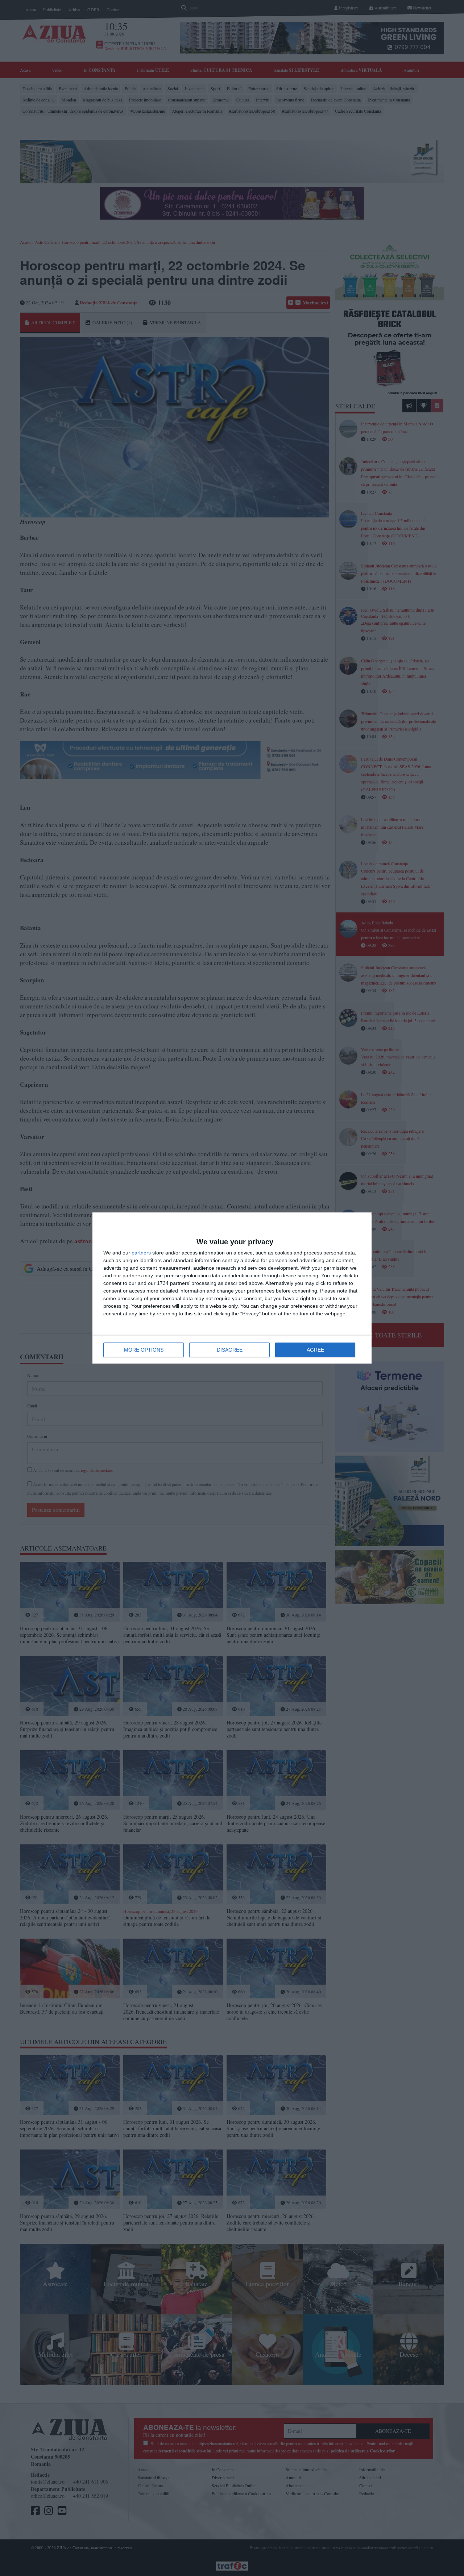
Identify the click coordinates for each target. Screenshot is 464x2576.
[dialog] (232, 1288)
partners (141, 1253)
